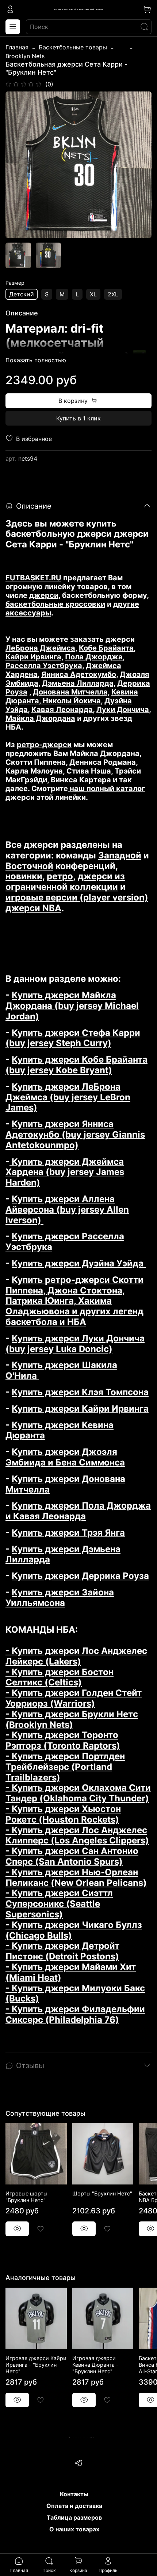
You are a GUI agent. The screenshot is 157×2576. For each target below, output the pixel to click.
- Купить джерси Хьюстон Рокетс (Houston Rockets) (63, 1814)
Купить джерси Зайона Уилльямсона (60, 1598)
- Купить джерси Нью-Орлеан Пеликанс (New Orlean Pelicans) (76, 1877)
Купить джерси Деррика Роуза (80, 1576)
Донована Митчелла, (71, 692)
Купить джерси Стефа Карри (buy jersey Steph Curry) (73, 1038)
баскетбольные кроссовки (55, 604)
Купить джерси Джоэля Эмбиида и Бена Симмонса (65, 1457)
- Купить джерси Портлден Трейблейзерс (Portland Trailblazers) (65, 1767)
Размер (15, 283)
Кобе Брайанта (106, 648)
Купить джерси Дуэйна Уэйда (79, 1263)
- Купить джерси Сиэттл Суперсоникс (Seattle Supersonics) (59, 1904)
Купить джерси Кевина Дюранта (60, 1430)
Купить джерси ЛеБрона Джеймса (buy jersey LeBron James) (68, 1097)
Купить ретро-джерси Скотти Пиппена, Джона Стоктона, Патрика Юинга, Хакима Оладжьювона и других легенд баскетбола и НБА (74, 1301)
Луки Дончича (123, 709)
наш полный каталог (106, 789)
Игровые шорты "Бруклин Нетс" (26, 2197)
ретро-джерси (44, 745)
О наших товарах (74, 2529)
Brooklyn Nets (25, 56)
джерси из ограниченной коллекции (65, 881)
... (122, 47)
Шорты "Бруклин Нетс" (102, 2193)
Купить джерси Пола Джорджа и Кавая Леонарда (78, 1511)
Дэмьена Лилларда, (79, 683)
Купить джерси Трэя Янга (68, 1533)
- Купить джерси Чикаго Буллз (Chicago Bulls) (74, 1930)
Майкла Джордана (40, 718)
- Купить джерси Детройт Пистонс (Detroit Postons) (62, 1951)
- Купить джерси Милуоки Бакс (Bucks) (75, 1993)
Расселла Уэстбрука (44, 666)
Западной (120, 855)
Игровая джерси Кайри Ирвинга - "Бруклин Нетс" (36, 2364)
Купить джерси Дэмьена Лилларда (63, 1554)
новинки (24, 876)
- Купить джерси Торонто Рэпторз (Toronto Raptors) (63, 1740)
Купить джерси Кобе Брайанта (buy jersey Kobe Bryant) (76, 1065)
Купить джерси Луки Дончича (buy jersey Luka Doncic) (75, 1344)
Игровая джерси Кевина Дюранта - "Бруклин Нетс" (95, 2364)
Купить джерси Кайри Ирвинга (80, 1409)
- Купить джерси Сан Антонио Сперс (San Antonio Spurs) (72, 1856)
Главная (17, 47)
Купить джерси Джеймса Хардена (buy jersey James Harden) (65, 1172)
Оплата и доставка (74, 2506)
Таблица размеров (74, 2517)
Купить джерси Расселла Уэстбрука (65, 1242)
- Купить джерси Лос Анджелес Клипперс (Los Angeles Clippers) (77, 1835)
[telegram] (78, 2464)
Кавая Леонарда (62, 709)
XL (93, 294)
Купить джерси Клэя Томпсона (80, 1392)
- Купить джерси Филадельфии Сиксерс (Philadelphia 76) (75, 2014)
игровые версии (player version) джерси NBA (77, 903)
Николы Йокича (71, 701)
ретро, (61, 876)
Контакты (74, 2494)
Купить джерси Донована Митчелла (65, 1484)
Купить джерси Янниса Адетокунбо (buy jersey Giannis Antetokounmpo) (75, 1135)
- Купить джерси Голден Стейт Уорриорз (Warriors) (74, 1698)
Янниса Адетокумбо (79, 674)
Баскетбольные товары (73, 47)
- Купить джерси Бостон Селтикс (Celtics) (60, 1677)
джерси (44, 595)
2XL (113, 294)
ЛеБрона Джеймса (40, 648)
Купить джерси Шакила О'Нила (61, 1370)
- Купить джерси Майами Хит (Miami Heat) (71, 1972)
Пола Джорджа (94, 657)
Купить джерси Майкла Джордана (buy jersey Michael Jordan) (72, 1006)
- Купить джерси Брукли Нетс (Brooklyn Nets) (72, 1719)
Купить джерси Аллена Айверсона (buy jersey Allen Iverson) (67, 1210)
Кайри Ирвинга (33, 657)
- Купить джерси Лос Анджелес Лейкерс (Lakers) (76, 1656)
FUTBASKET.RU (33, 578)
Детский (22, 294)
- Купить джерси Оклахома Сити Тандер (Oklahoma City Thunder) (78, 1793)
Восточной (29, 866)
